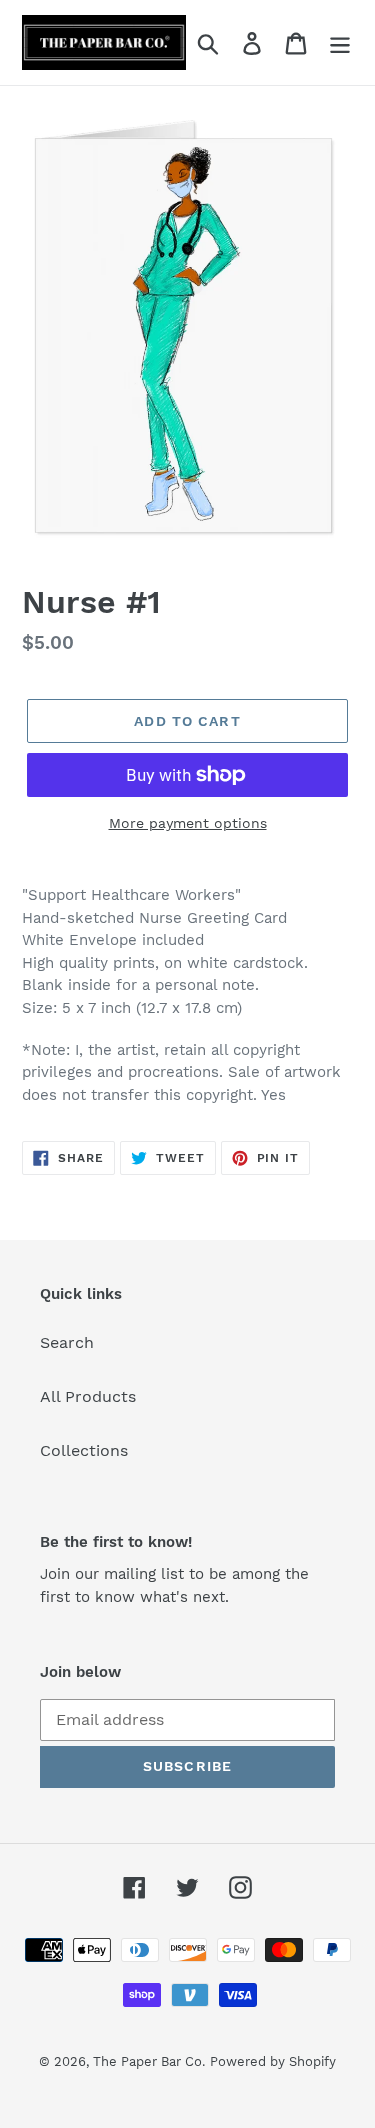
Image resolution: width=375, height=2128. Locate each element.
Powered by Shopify (273, 2061)
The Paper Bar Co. (149, 2061)
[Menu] (340, 42)
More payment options (188, 823)
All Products (88, 1396)
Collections (84, 1450)
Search (67, 1342)
